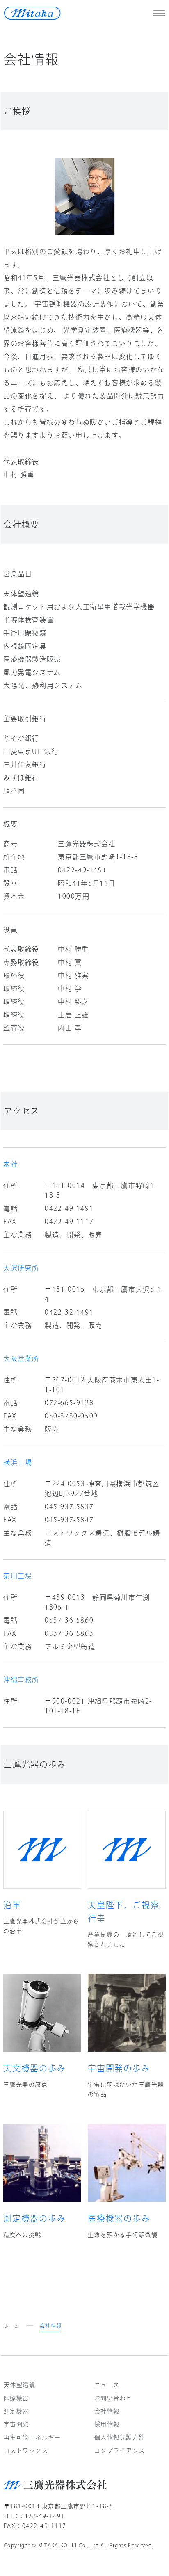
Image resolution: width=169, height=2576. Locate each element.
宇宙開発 (16, 2424)
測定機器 (16, 2411)
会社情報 (107, 2411)
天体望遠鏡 (19, 2385)
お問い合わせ (113, 2398)
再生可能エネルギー (32, 2437)
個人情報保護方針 (120, 2437)
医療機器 (16, 2398)
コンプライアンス (120, 2450)
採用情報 (107, 2424)
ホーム (12, 2326)
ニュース (107, 2385)
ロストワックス (26, 2450)
